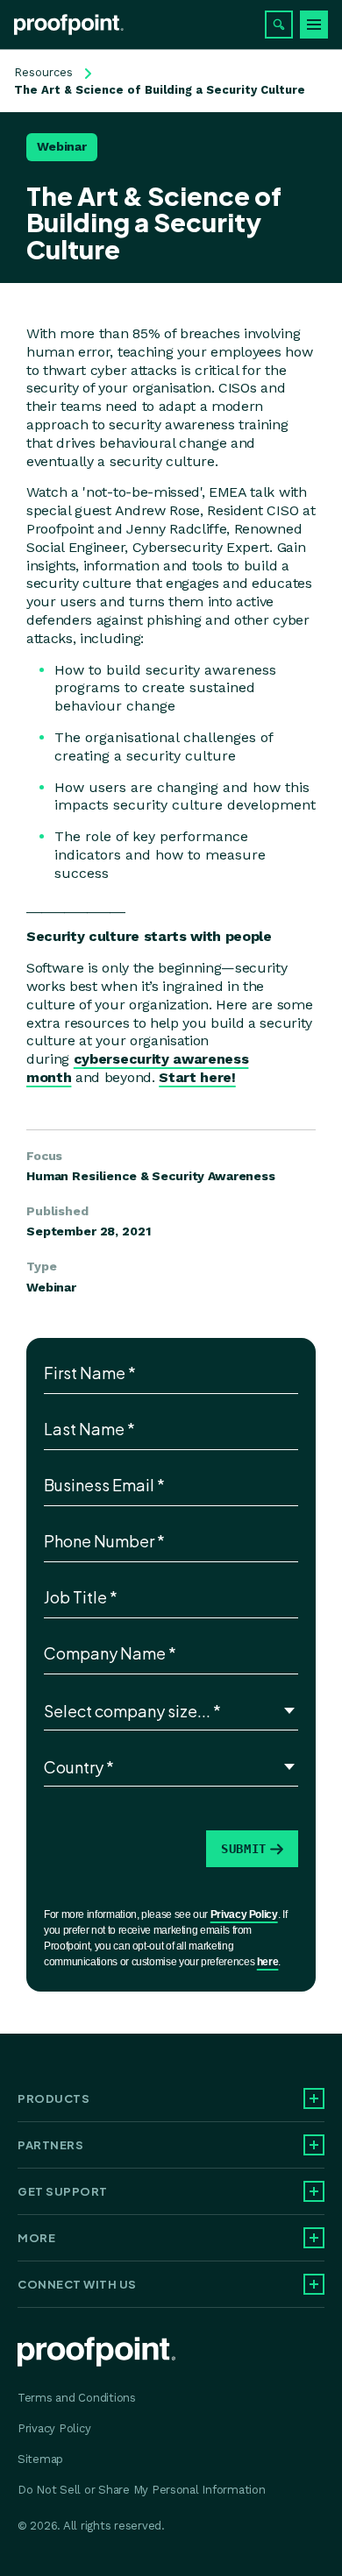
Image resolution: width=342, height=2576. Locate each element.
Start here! (197, 1077)
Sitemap (40, 2459)
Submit (244, 1849)
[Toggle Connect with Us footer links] (314, 2284)
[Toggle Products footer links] (314, 2098)
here (268, 1962)
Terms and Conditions (77, 2398)
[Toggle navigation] (314, 25)
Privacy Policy (244, 1914)
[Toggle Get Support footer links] (314, 2191)
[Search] (279, 25)
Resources (43, 72)
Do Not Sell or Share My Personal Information (142, 2490)
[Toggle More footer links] (314, 2238)
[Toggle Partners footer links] (314, 2145)
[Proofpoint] (69, 25)
